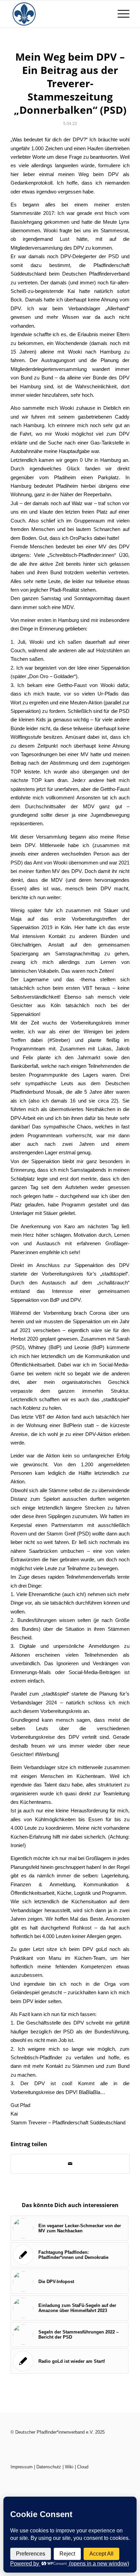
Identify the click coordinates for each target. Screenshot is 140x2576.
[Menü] (120, 14)
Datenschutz (49, 2467)
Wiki (69, 2467)
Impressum (22, 2467)
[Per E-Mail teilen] (70, 2164)
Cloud (83, 2467)
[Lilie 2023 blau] (58, 14)
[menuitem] (120, 14)
